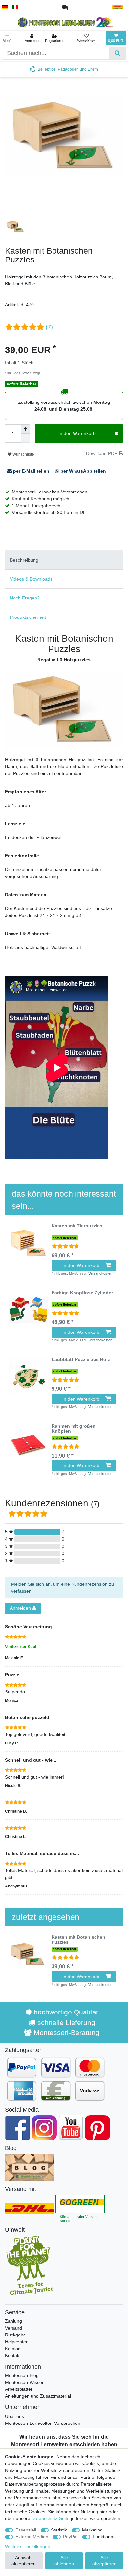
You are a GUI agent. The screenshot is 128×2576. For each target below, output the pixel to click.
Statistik (59, 2530)
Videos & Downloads (31, 579)
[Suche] (117, 53)
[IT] (15, 7)
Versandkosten (53, 373)
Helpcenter (16, 2342)
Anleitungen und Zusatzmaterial (38, 2396)
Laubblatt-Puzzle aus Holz (81, 1360)
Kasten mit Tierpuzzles (77, 1226)
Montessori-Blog (22, 2375)
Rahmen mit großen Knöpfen (74, 1429)
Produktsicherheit (28, 617)
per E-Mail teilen (31, 471)
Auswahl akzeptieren (24, 2561)
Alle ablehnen (64, 2561)
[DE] (5, 7)
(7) (49, 327)
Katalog (13, 2349)
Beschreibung (24, 560)
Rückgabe (15, 2335)
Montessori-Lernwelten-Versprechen (43, 2423)
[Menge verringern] (25, 438)
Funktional (103, 2537)
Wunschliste (23, 454)
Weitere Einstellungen (28, 2546)
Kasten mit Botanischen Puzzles (78, 1940)
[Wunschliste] (86, 38)
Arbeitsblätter (19, 2389)
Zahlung (13, 2321)
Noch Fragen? (25, 598)
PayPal (70, 2537)
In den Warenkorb (77, 433)
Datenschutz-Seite (51, 2518)
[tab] (64, 560)
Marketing (92, 2530)
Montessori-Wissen (25, 2382)
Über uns (14, 2416)
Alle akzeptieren (104, 2561)
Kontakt (13, 2355)
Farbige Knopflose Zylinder (82, 1293)
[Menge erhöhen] (25, 429)
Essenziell (26, 2530)
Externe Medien (32, 2537)
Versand (13, 2328)
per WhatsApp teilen (83, 471)
